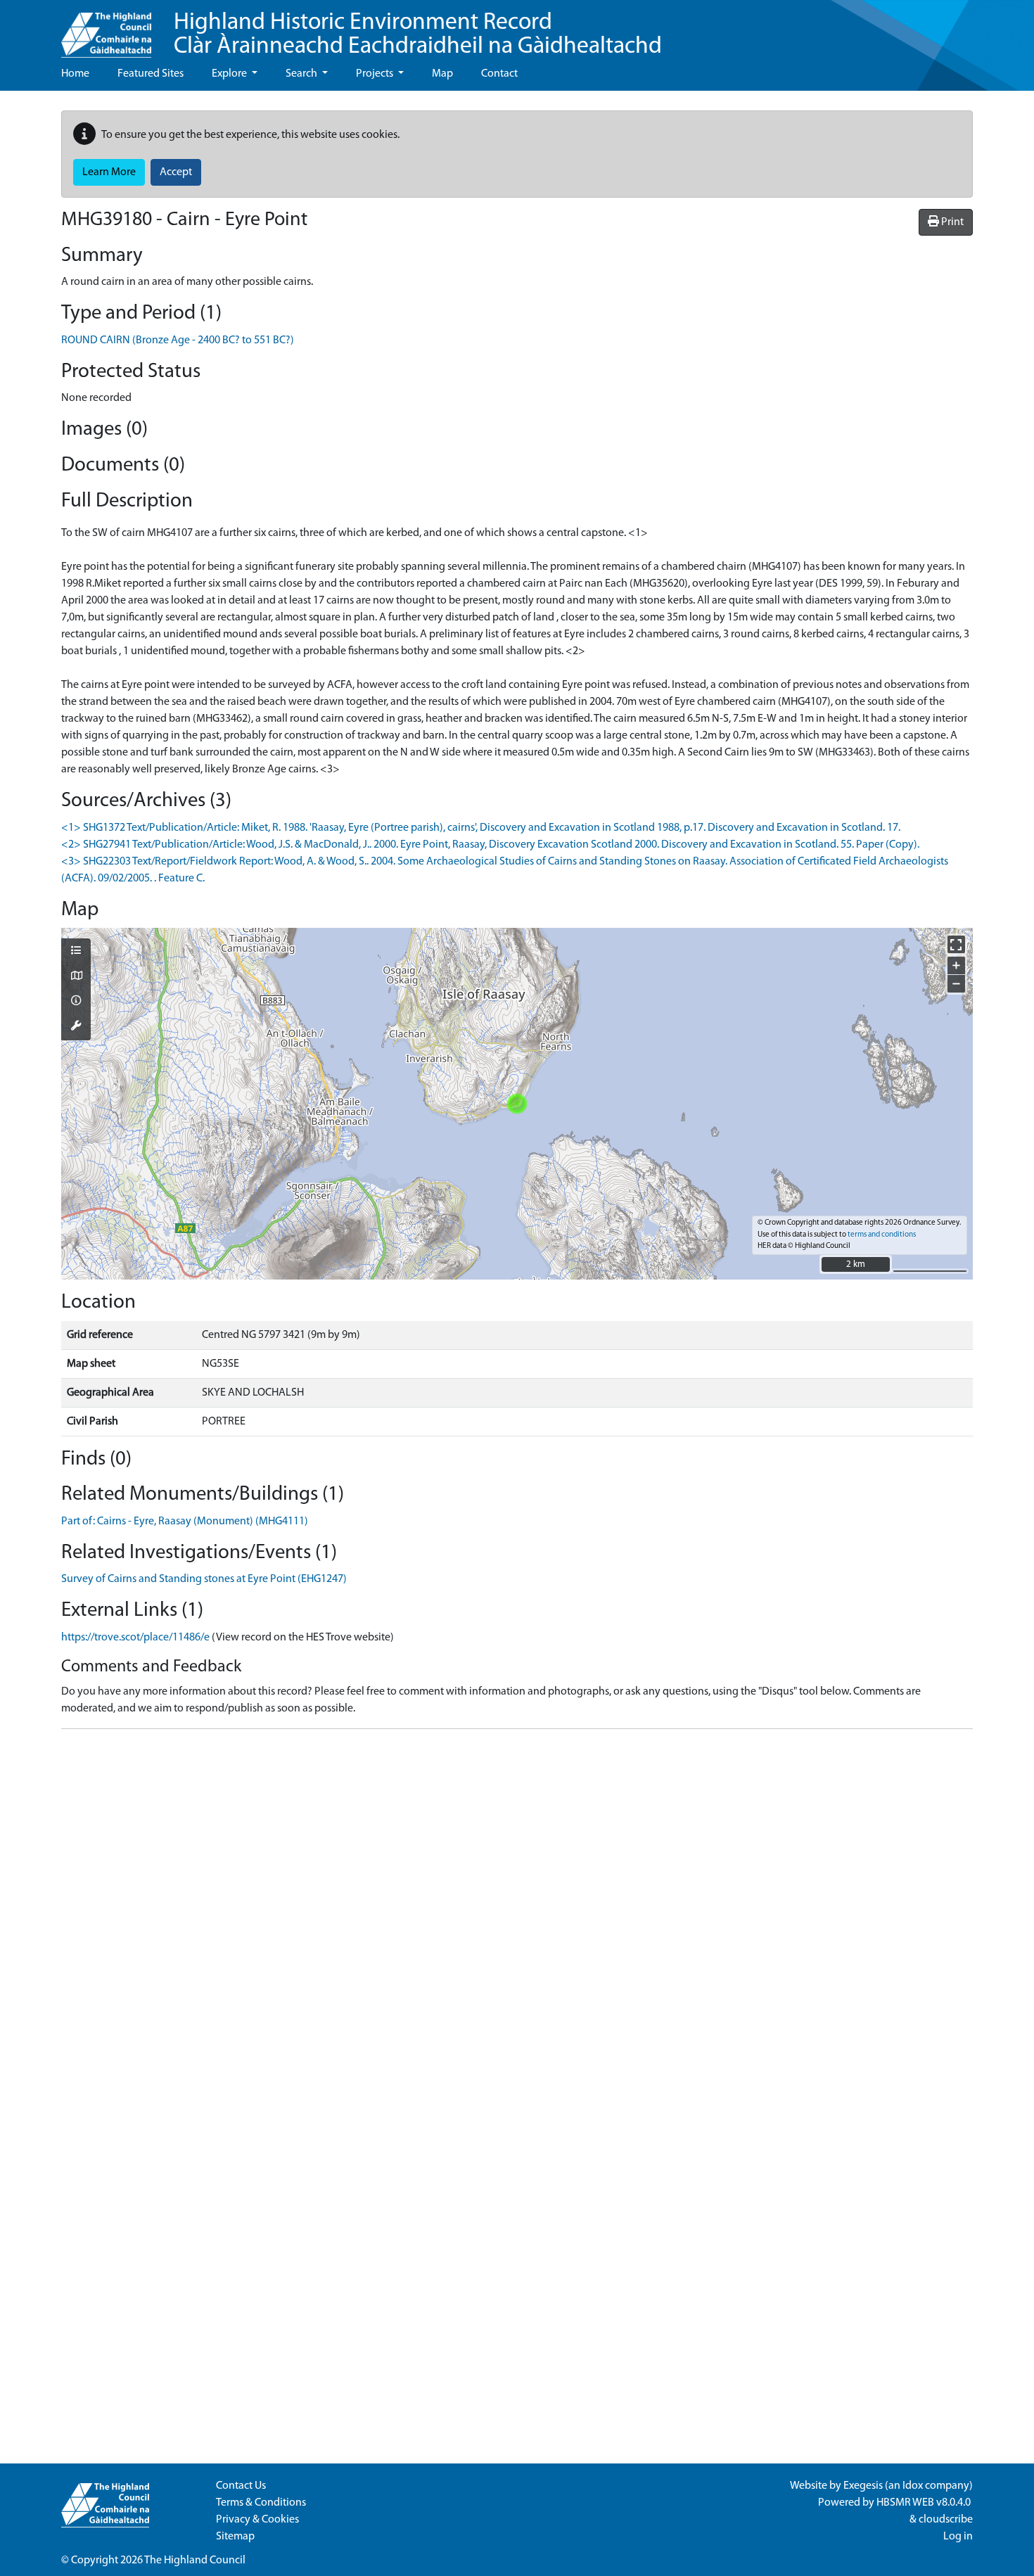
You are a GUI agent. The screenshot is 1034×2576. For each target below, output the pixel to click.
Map (442, 74)
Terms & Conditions (261, 2503)
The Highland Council (195, 2561)
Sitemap (235, 2537)
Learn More (109, 172)
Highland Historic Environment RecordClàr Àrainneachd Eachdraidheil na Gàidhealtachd (418, 35)
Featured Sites (151, 74)
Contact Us (241, 2486)
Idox (913, 2486)
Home (75, 74)
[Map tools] (76, 1027)
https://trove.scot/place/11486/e (135, 1638)
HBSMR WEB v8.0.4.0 (925, 2503)
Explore (230, 74)
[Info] (76, 1002)
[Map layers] (76, 952)
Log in (958, 2537)
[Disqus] (517, 1916)
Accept (176, 172)
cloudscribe (946, 2520)
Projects (376, 74)
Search (302, 74)
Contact (499, 74)
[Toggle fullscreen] (956, 944)
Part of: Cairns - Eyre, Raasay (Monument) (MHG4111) (185, 1522)
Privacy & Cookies (257, 2520)
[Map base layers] (76, 977)
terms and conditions (882, 1235)
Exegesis (863, 2486)
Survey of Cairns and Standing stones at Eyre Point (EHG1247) (204, 1579)
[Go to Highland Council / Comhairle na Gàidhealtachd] (106, 29)
